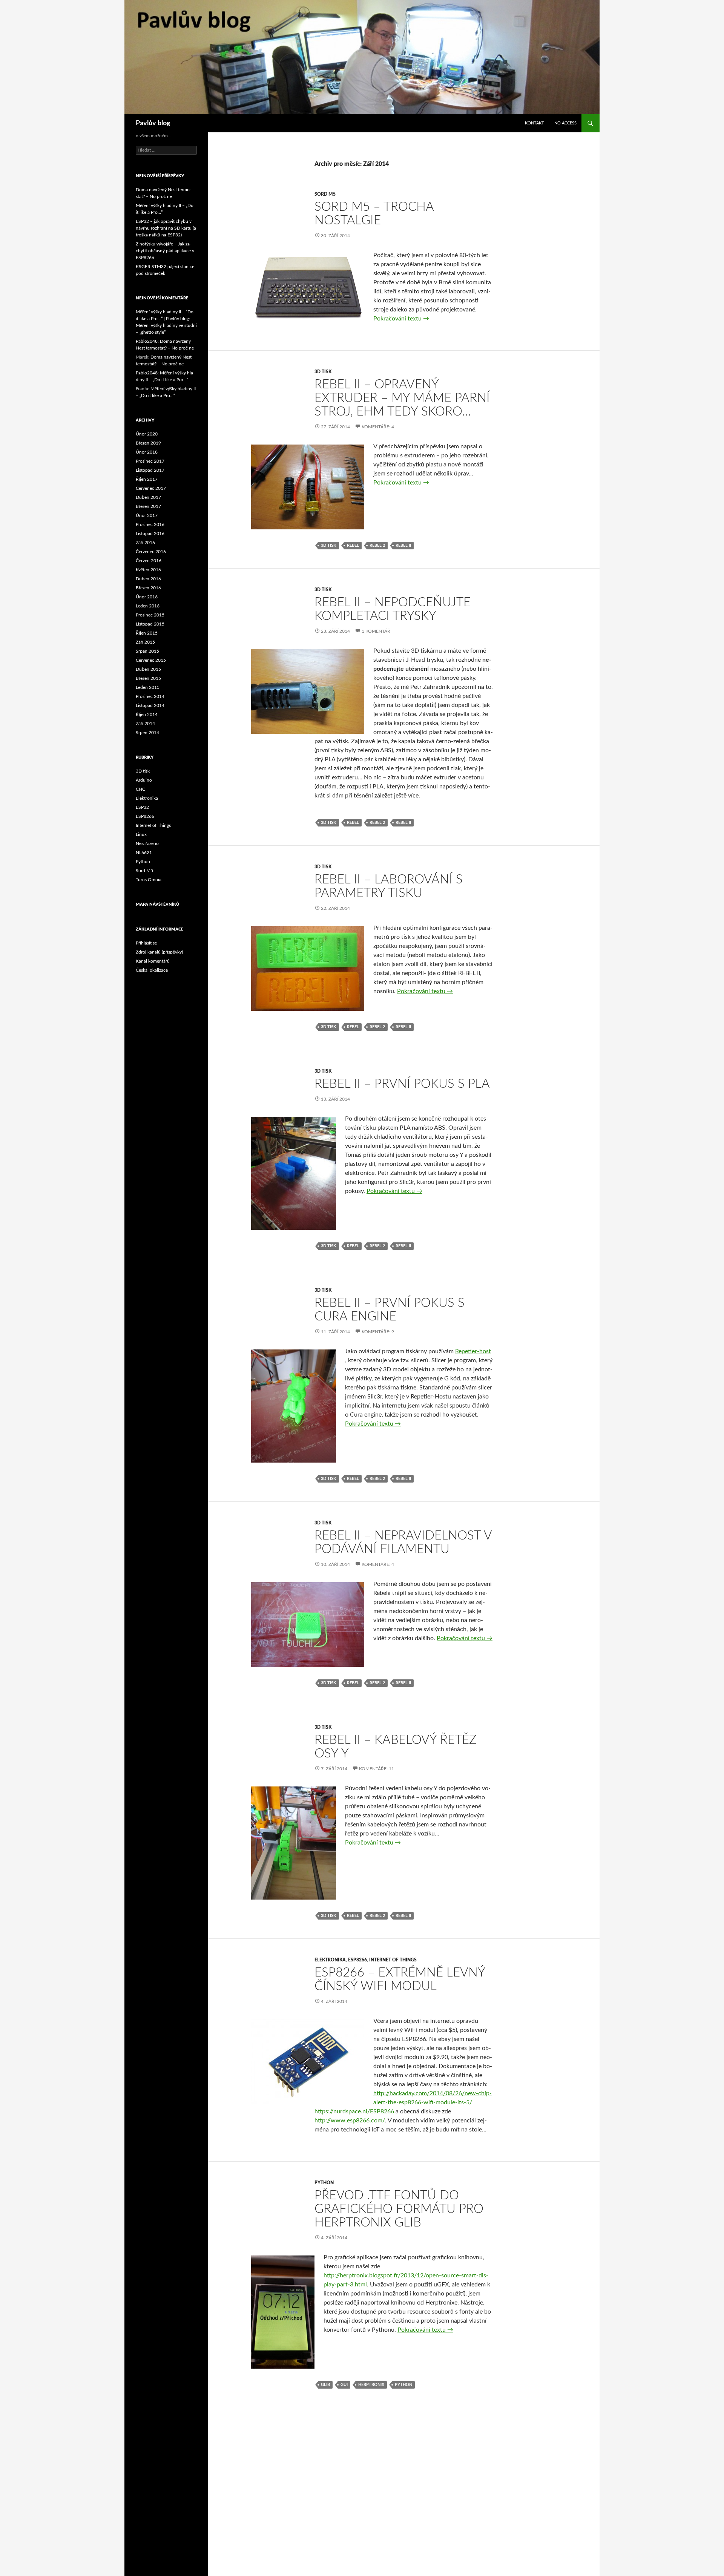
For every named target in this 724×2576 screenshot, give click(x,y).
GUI (344, 2385)
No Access (565, 123)
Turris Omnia (149, 880)
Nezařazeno (147, 843)
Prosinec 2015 (150, 615)
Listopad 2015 (150, 624)
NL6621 (144, 853)
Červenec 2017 (151, 488)
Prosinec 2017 (150, 461)
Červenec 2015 (151, 660)
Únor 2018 (147, 452)
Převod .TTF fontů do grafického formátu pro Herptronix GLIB (399, 2209)
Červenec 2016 (151, 552)
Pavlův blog (153, 123)
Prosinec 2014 (150, 696)
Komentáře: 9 (378, 1332)
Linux (141, 834)
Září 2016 (145, 543)
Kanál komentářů (153, 961)
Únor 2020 (147, 434)
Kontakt (535, 123)
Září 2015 (145, 642)
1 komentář (376, 631)
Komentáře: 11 (377, 1769)
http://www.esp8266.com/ (350, 2121)
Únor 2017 (147, 515)
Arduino (144, 780)
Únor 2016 (147, 597)
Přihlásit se (146, 943)
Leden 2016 (148, 606)
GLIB (325, 2385)
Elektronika (330, 1960)
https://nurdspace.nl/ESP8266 (355, 2111)
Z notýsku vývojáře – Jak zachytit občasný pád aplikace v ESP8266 (165, 251)
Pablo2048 (147, 341)
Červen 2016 (149, 561)
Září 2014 (145, 724)
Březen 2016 (148, 588)
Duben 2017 (148, 497)
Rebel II (403, 545)
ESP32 (142, 807)
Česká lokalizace (152, 970)
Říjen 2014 (147, 715)
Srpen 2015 (147, 651)
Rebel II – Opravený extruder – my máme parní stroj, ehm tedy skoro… (402, 398)
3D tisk (323, 372)
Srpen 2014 (147, 733)
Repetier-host (473, 1351)
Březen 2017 (148, 506)
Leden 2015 (148, 687)
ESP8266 (357, 1960)
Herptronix (371, 2385)
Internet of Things (393, 1960)
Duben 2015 (148, 669)
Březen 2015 (148, 678)
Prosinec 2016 (150, 524)
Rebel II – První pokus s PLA (402, 1084)
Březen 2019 (148, 443)
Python (324, 2183)
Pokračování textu (401, 319)
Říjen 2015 (147, 633)
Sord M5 (325, 194)
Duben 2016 (148, 579)
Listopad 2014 (150, 705)
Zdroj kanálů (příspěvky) (159, 952)
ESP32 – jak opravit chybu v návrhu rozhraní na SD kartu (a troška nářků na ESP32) (166, 228)
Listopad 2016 (150, 534)
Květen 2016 (148, 570)
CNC (140, 789)
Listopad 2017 (150, 470)
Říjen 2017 (147, 479)
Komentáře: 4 (378, 427)
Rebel (353, 545)
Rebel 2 (377, 545)
